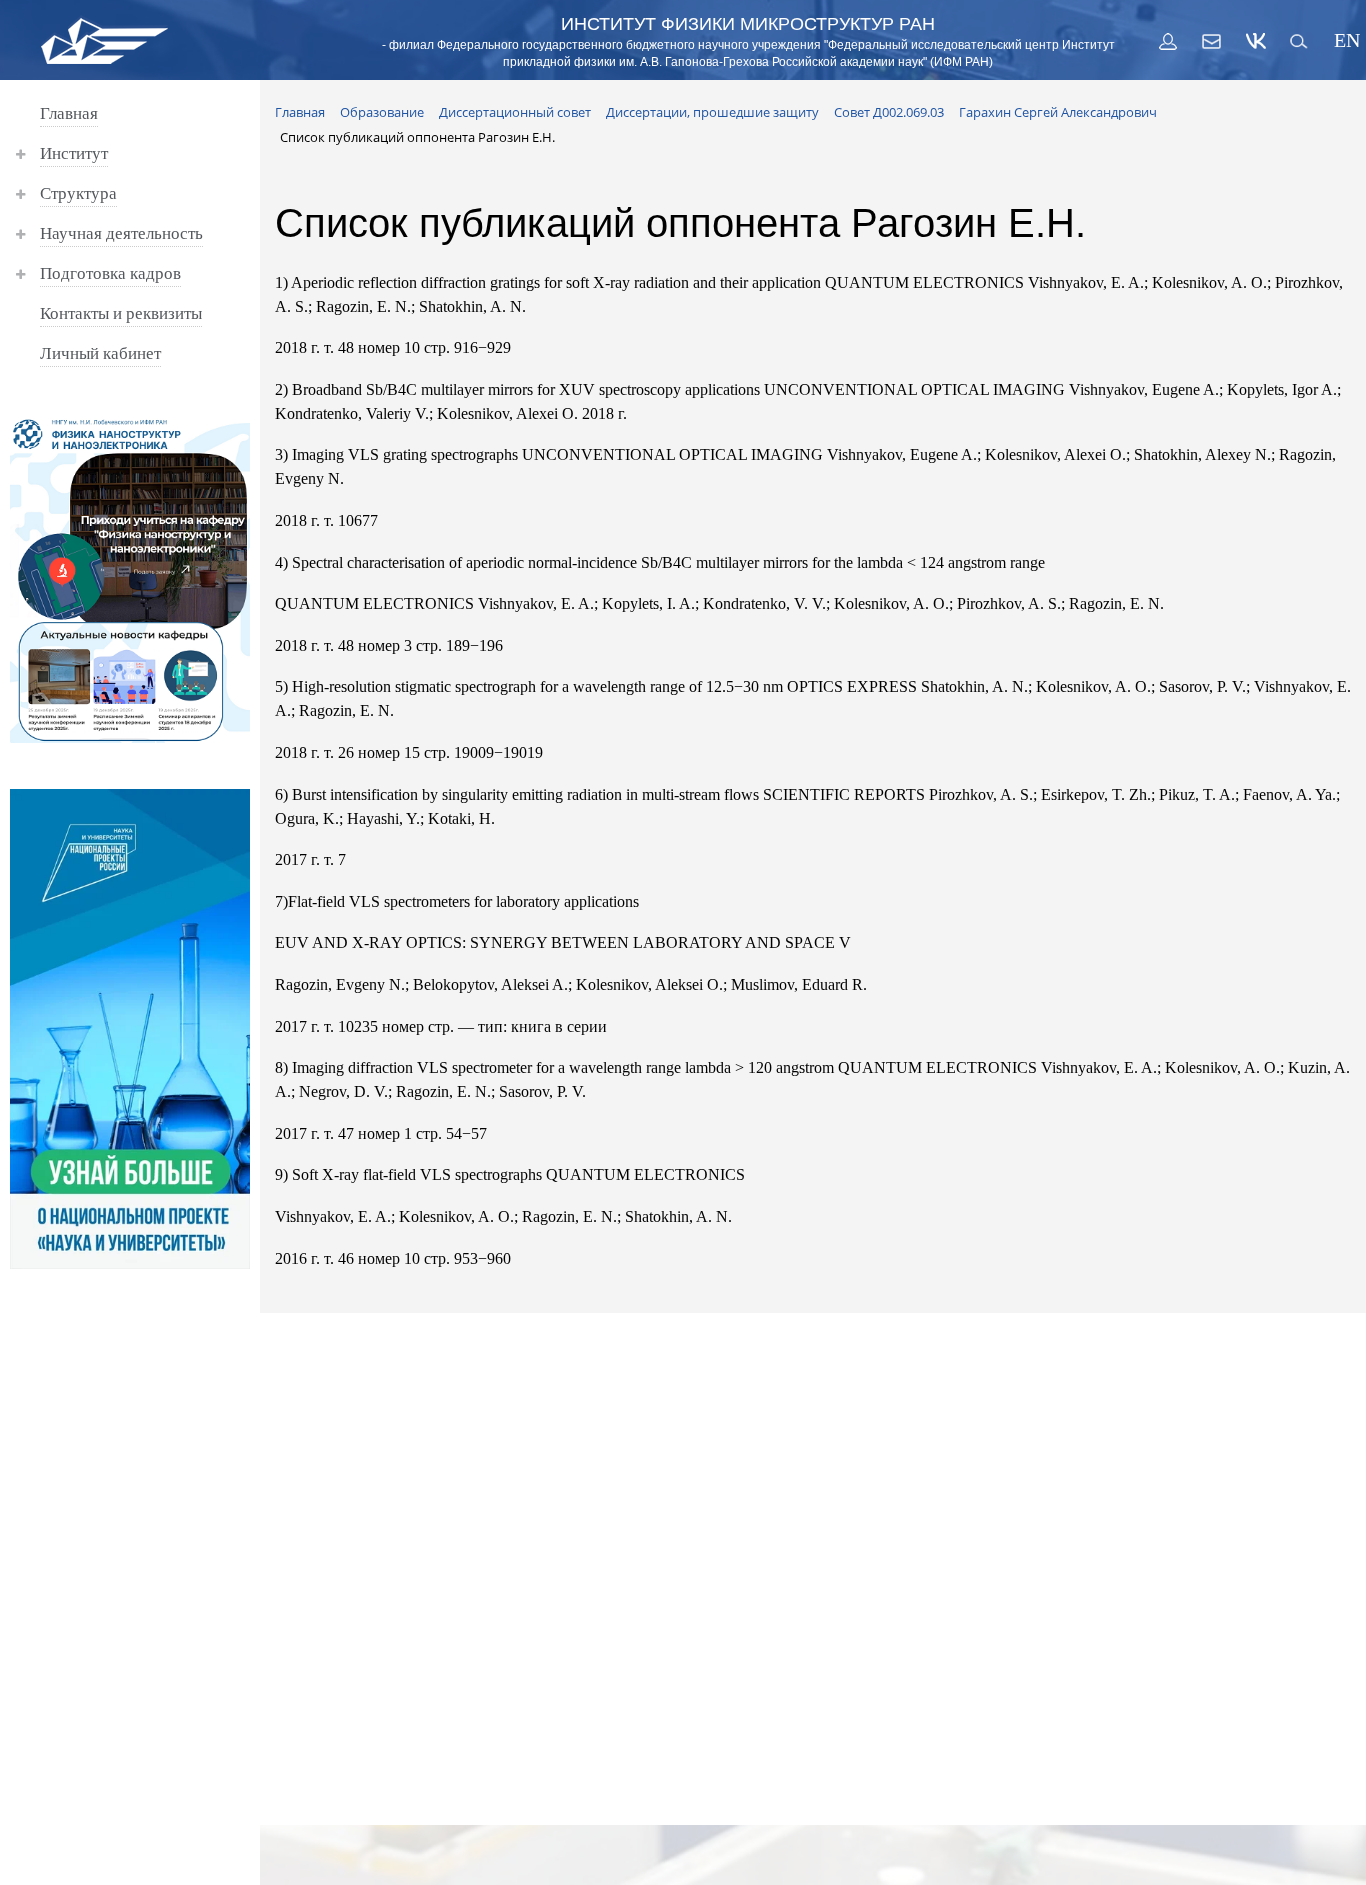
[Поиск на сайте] (1300, 41)
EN (1344, 40)
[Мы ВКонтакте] (1256, 41)
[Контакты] (1212, 41)
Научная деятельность (121, 233)
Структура (78, 193)
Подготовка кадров (110, 273)
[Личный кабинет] (1168, 41)
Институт (74, 153)
